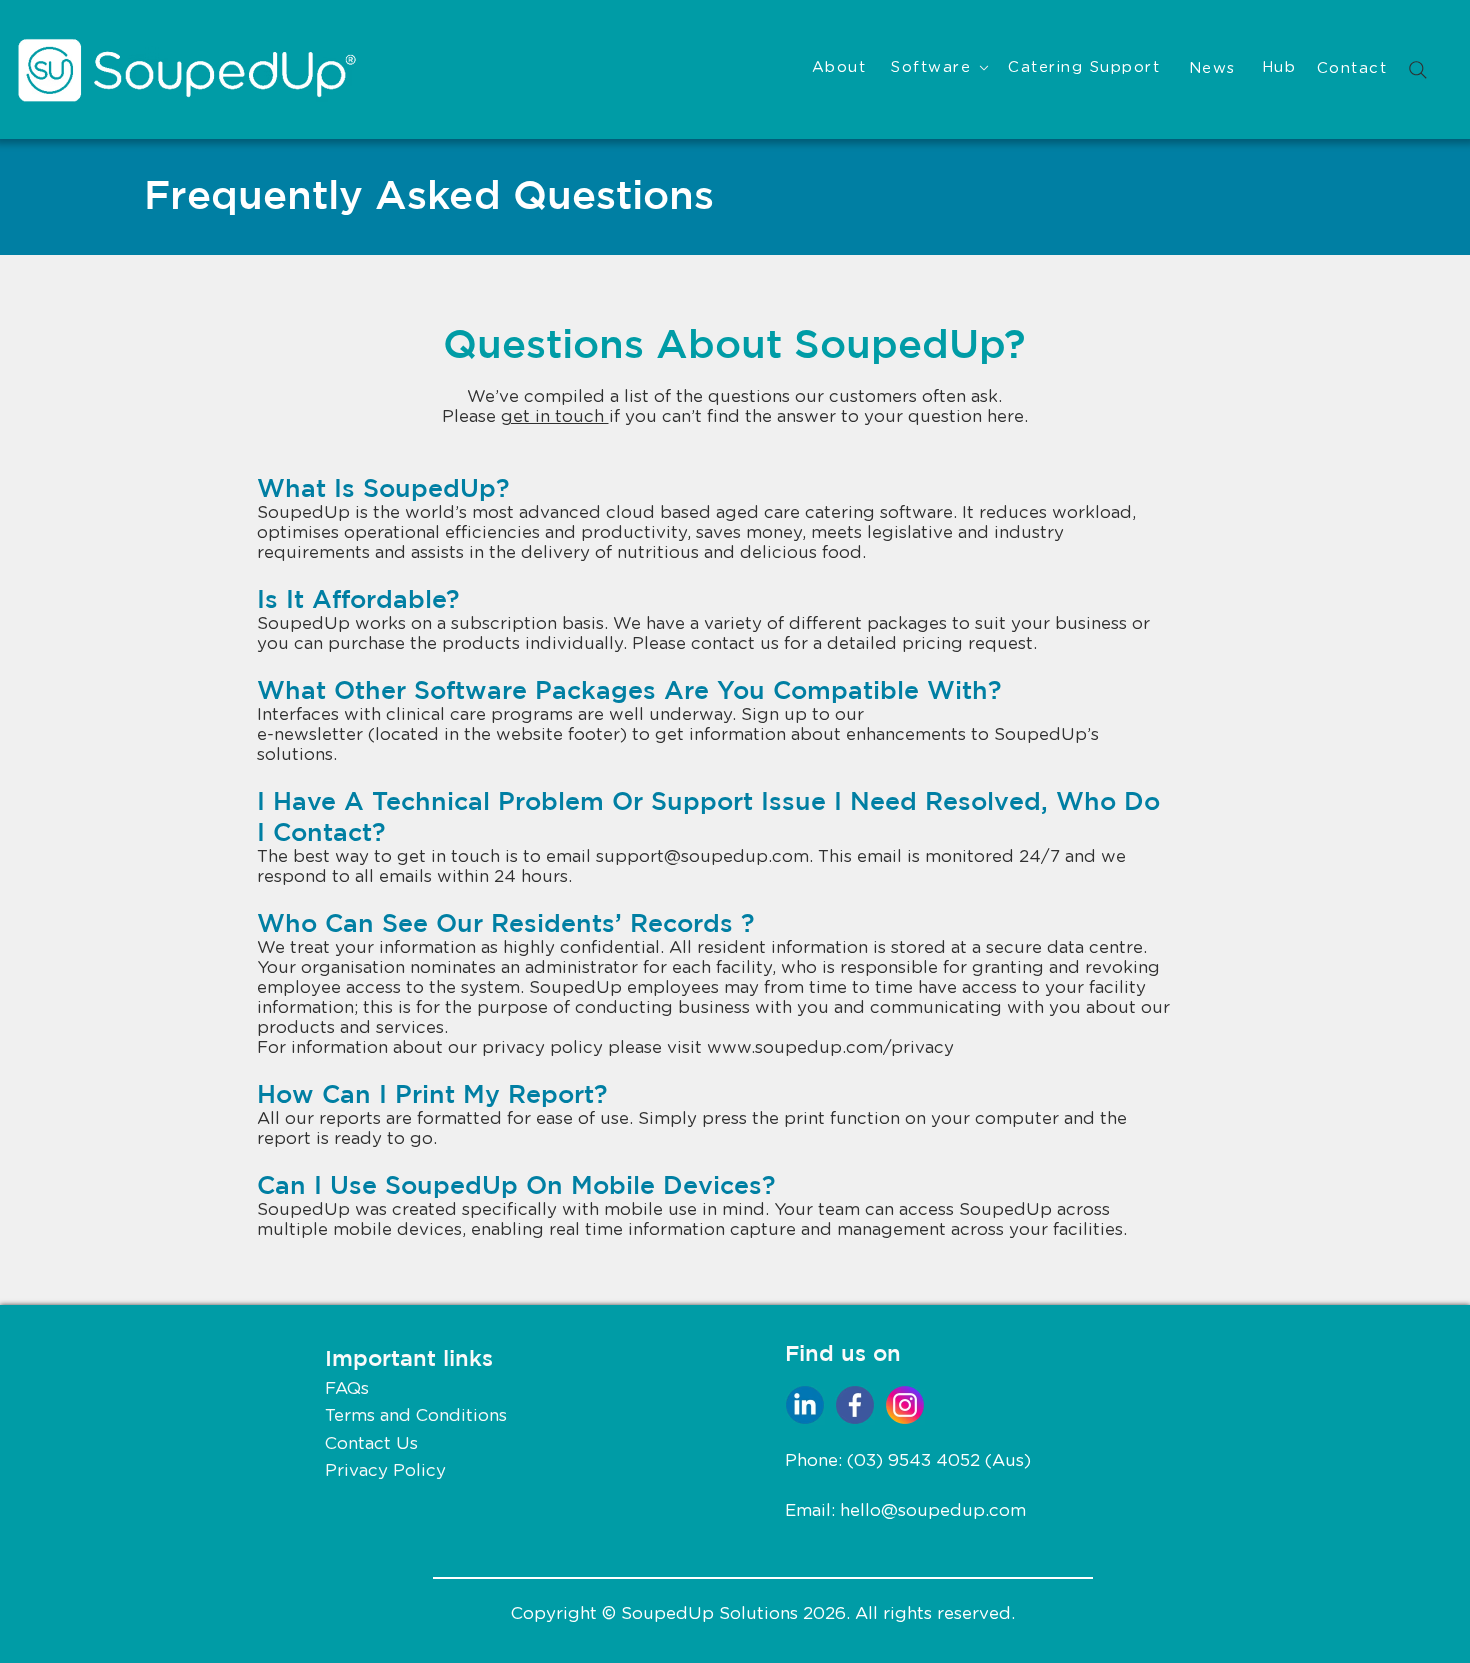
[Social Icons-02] (905, 1405)
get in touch (555, 416)
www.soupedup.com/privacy (830, 1047)
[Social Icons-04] (805, 1405)
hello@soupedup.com (933, 1510)
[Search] (1418, 70)
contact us (735, 643)
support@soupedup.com (702, 856)
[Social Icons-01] (855, 1405)
